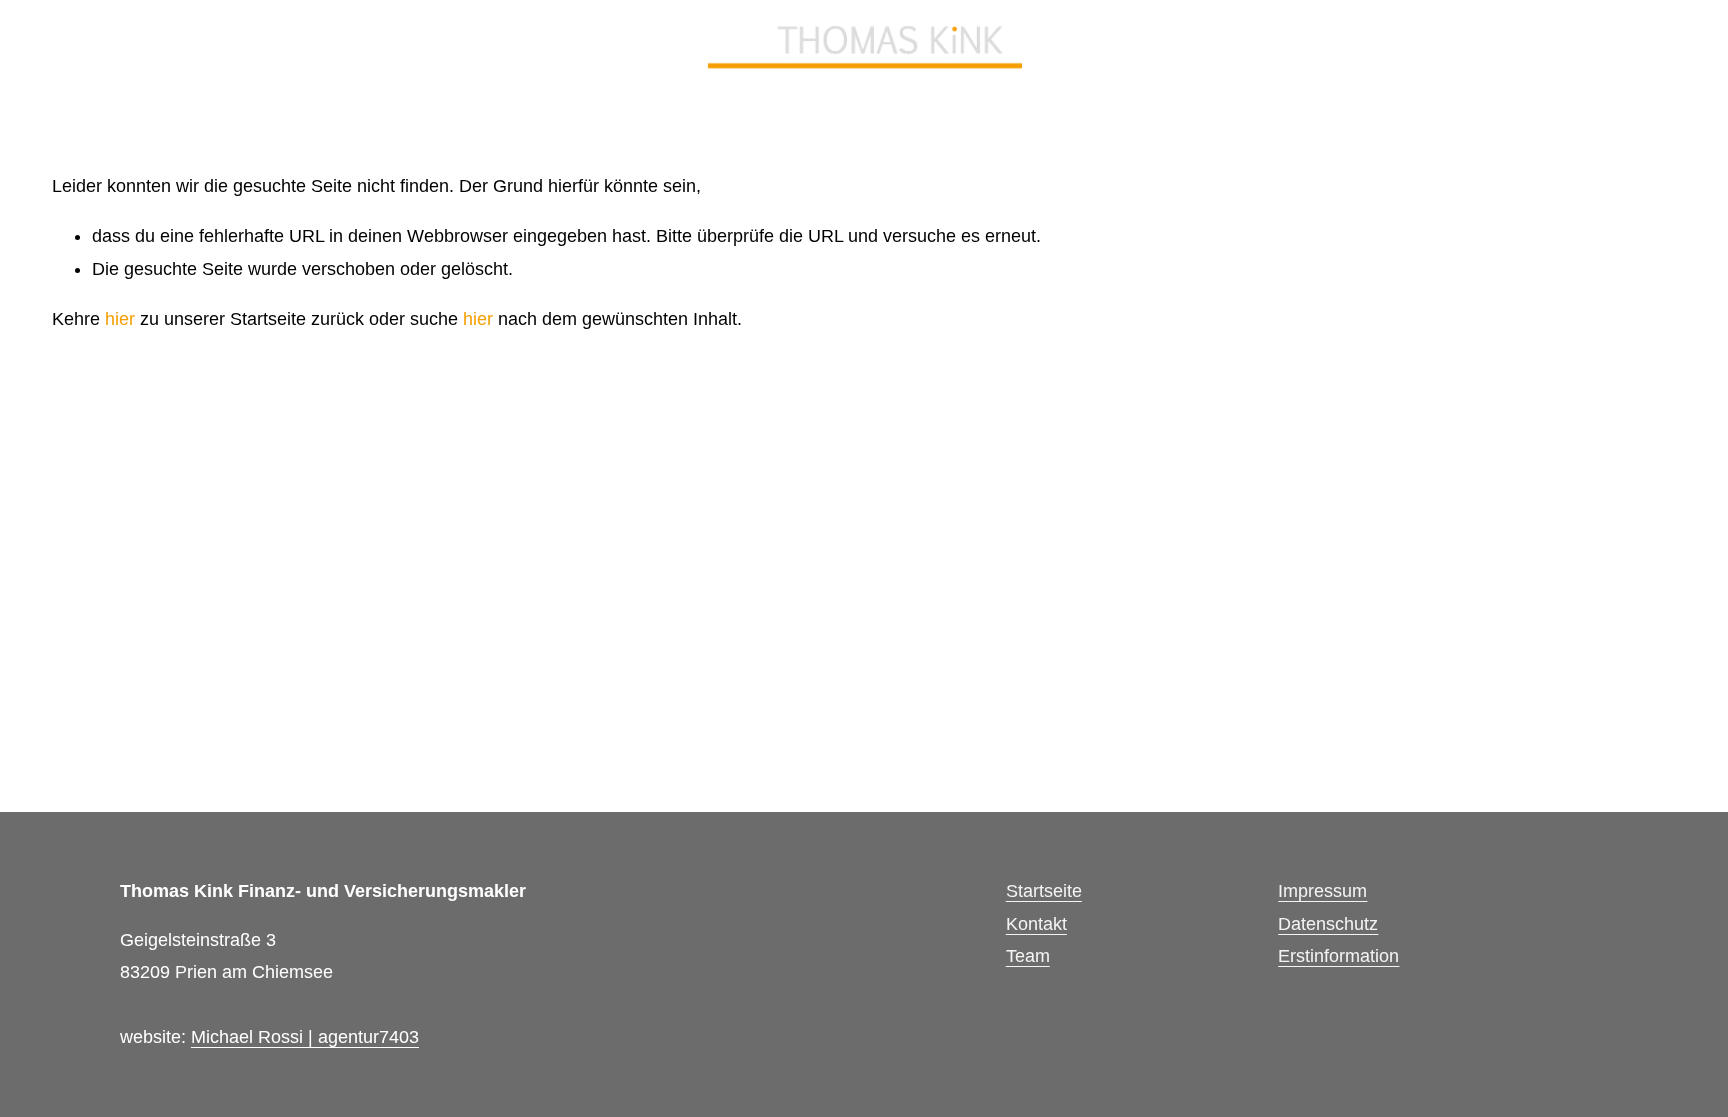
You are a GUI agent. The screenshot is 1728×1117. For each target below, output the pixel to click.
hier (120, 319)
